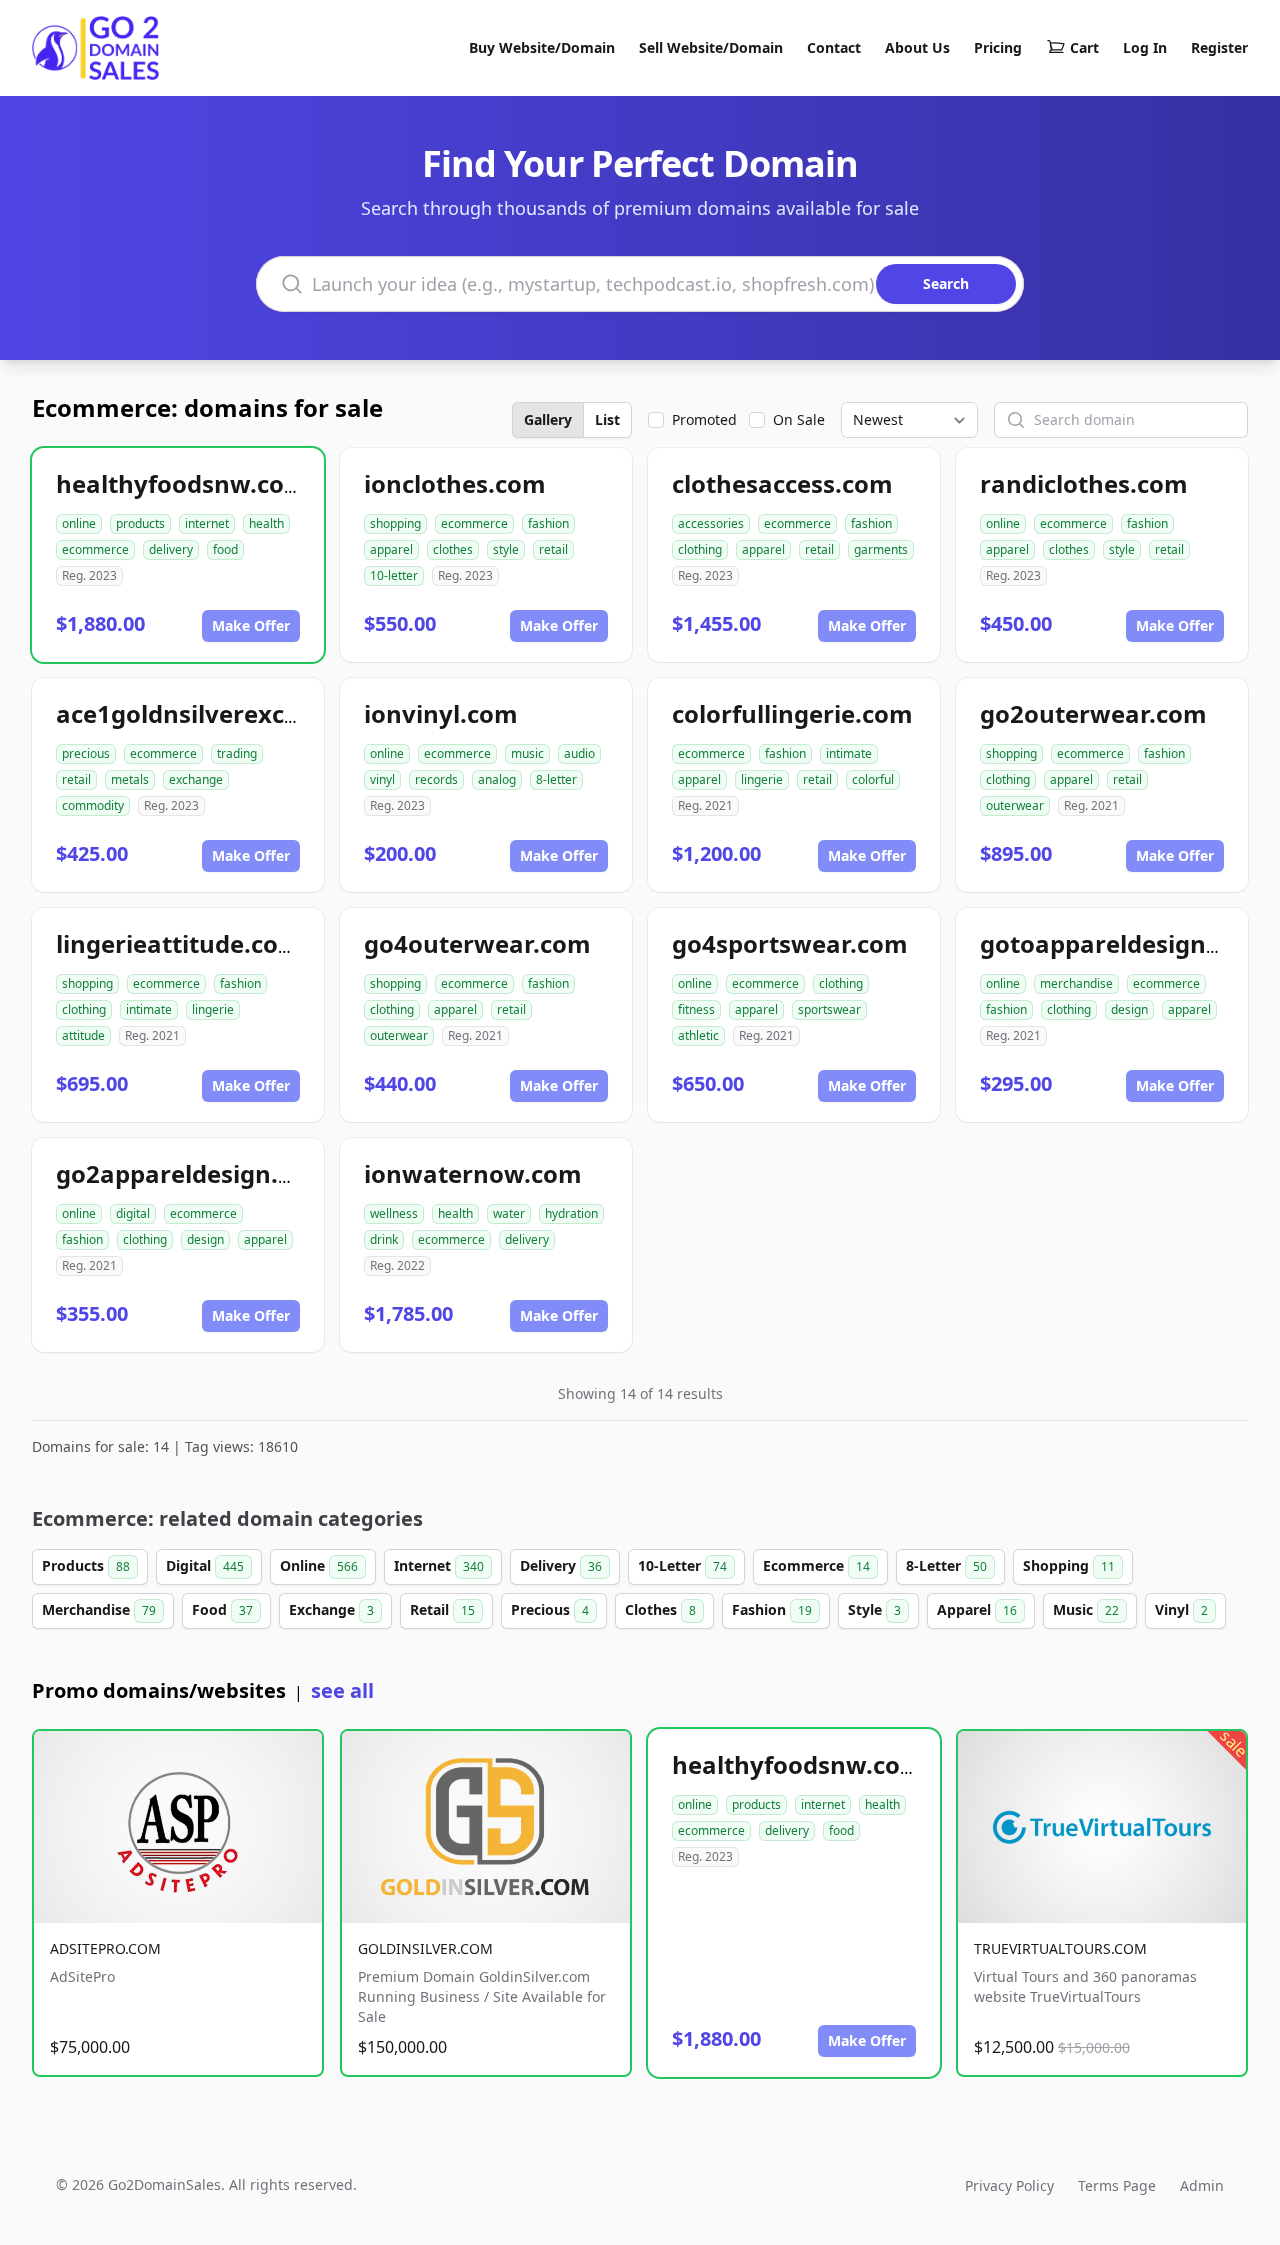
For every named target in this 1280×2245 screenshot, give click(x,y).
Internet (439, 1565)
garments (881, 549)
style (506, 549)
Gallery (548, 419)
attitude (83, 1035)
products (140, 523)
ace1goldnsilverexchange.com (237, 713)
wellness (394, 1213)
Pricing (998, 47)
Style (874, 1609)
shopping (395, 523)
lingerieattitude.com (179, 943)
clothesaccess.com (782, 483)
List (607, 419)
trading (237, 753)
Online (319, 1565)
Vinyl (1181, 1609)
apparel (391, 549)
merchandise (1076, 983)
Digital (205, 1565)
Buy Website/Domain (542, 47)
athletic (698, 1035)
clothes (453, 549)
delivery (171, 549)
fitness (696, 1009)
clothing (700, 549)
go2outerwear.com (1093, 713)
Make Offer (251, 625)
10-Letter (682, 1565)
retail (553, 549)
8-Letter (946, 1565)
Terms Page (1117, 2185)
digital (133, 1213)
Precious (550, 1609)
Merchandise (99, 1609)
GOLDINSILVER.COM (425, 1948)
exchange (196, 779)
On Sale (799, 419)
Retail (442, 1609)
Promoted (704, 419)
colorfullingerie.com (792, 713)
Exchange (331, 1609)
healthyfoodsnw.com (182, 483)
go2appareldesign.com (192, 1173)
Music (1086, 1609)
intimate (849, 753)
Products (86, 1565)
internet (207, 523)
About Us (917, 47)
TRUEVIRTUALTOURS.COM (1060, 1948)
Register (1219, 47)
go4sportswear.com (790, 943)
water (509, 1213)
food (225, 549)
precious (86, 753)
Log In (1145, 47)
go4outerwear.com (477, 943)
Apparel (977, 1609)
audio (579, 753)
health (266, 523)
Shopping (1069, 1565)
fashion (548, 523)
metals (130, 779)
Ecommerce (816, 1565)
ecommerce (95, 549)
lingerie (762, 779)
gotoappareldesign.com (1122, 943)
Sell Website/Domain (711, 47)
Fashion (772, 1609)
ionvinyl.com (441, 713)
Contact (834, 47)
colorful (873, 779)
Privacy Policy (1009, 2185)
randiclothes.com (1084, 483)
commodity (93, 805)
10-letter (394, 575)
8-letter (556, 779)
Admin (1202, 2185)
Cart (1084, 47)
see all (342, 1690)
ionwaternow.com (473, 1173)
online (79, 523)
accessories (711, 523)
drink (384, 1239)
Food (222, 1609)
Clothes (660, 1609)
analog (497, 779)
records (436, 779)
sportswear (829, 1009)
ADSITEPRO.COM (105, 1948)
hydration (571, 1213)
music (527, 753)
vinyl (382, 779)
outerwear (1015, 805)
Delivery (561, 1565)
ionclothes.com (455, 483)
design (1129, 1009)
